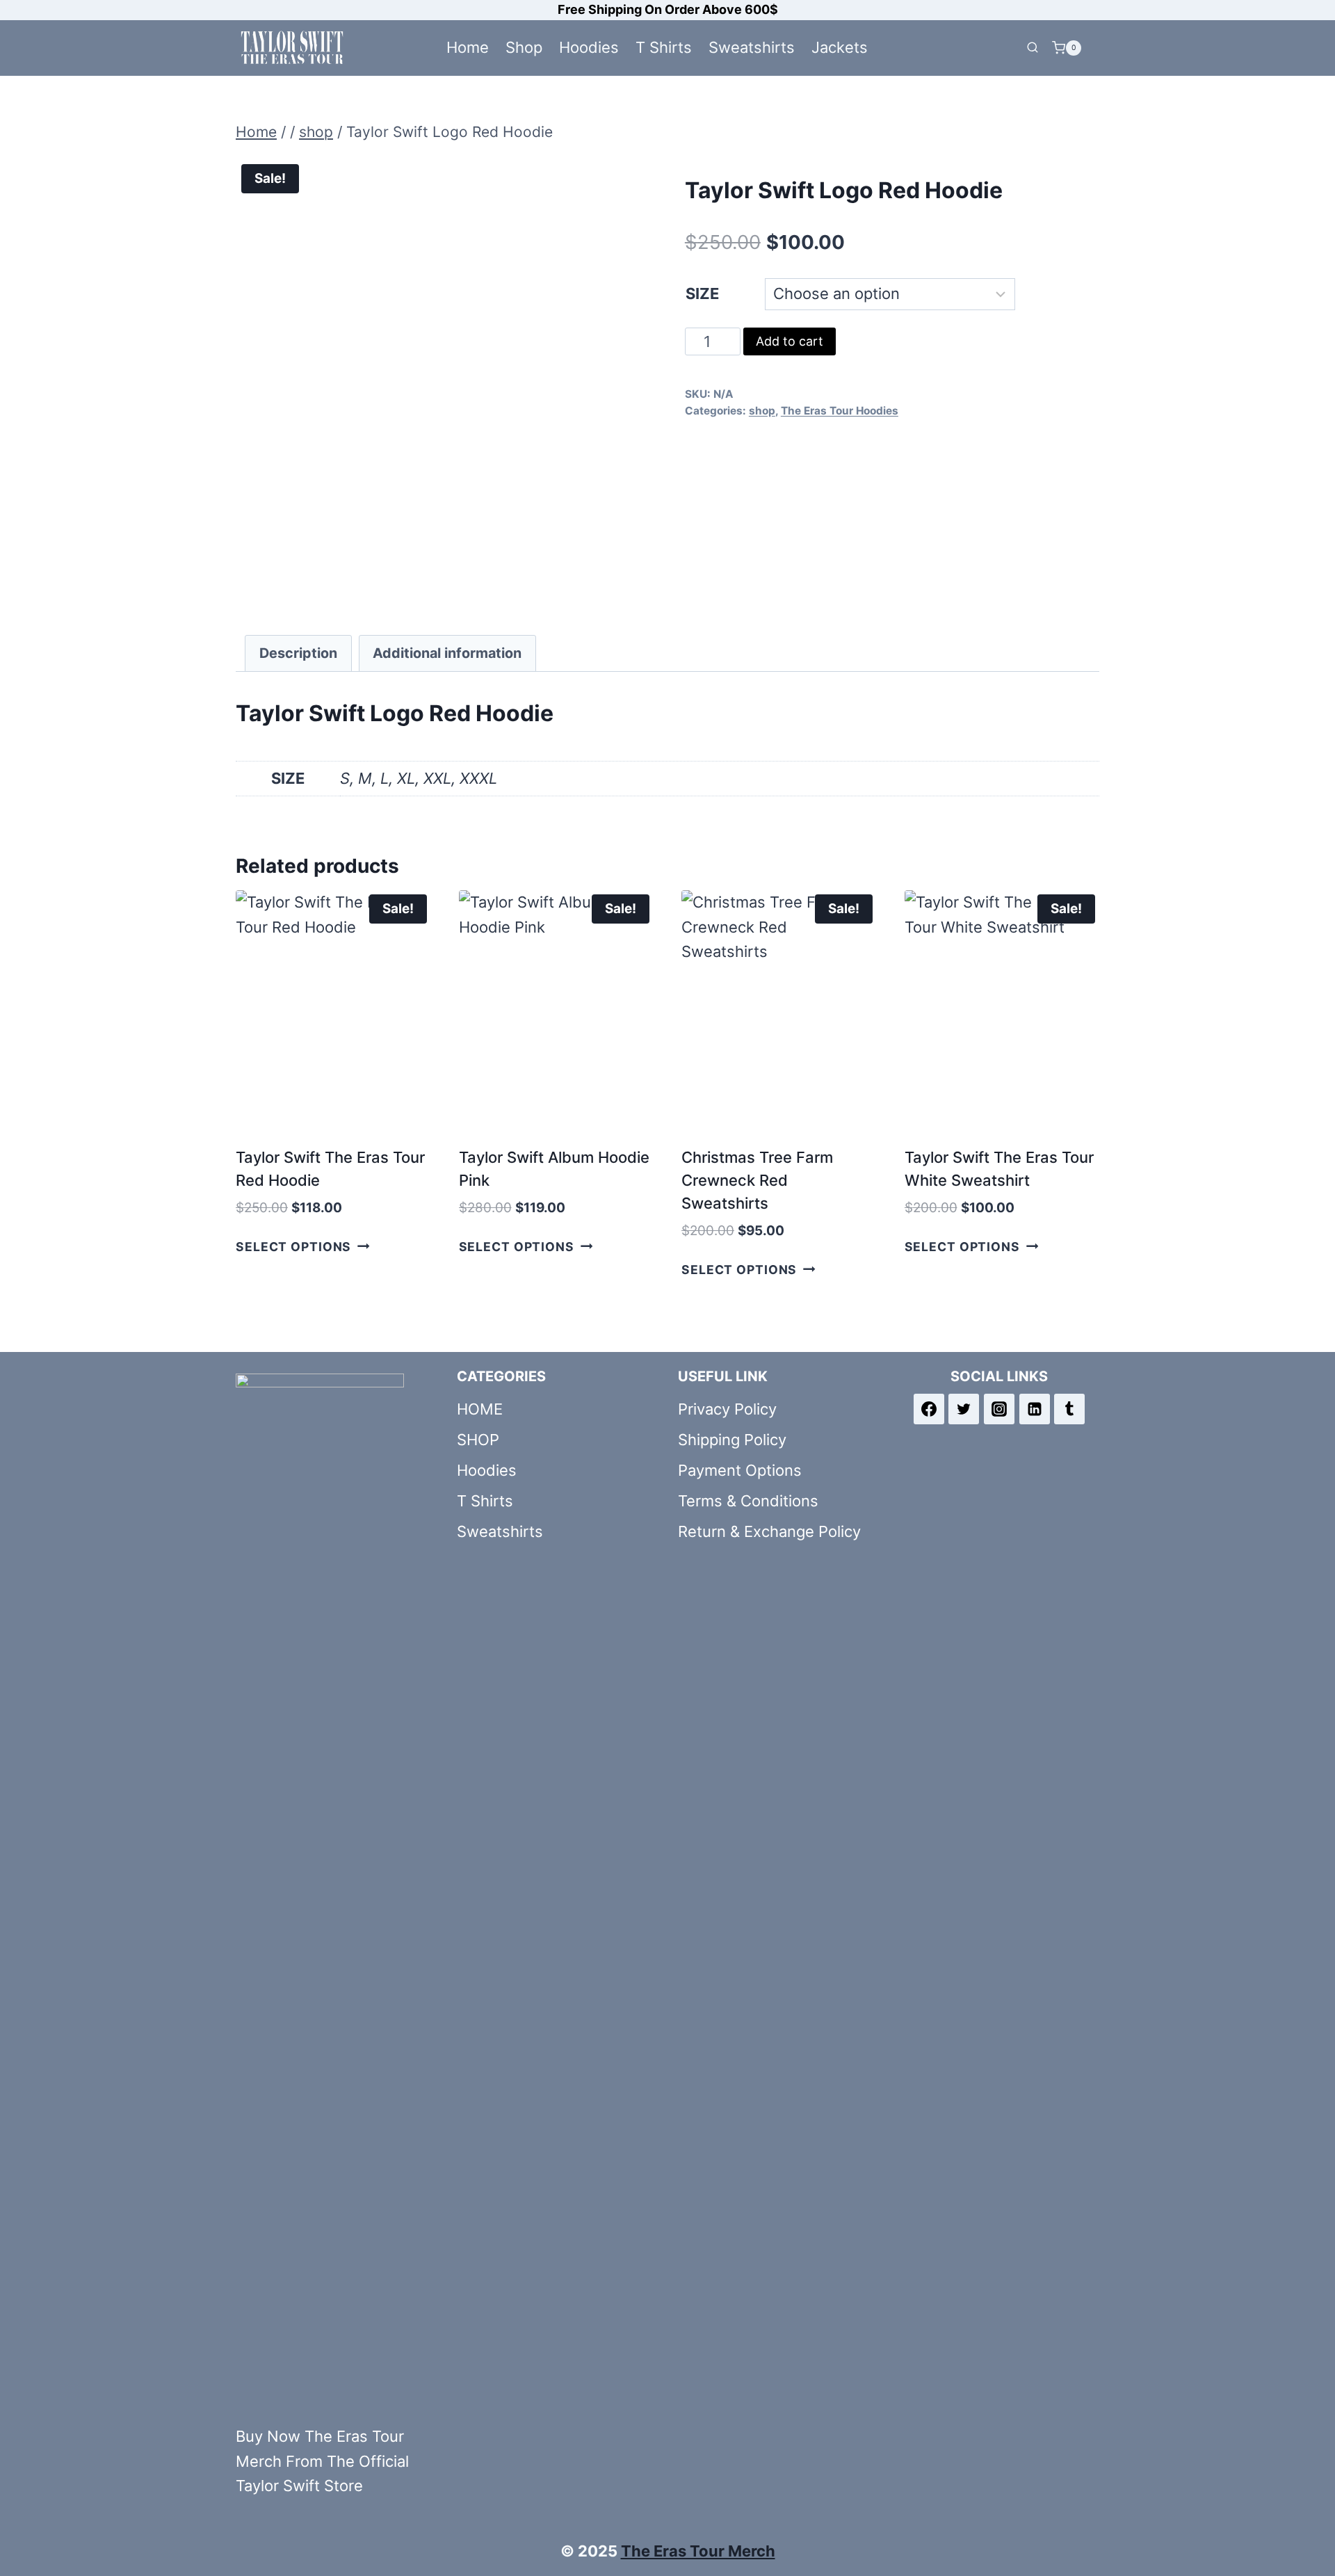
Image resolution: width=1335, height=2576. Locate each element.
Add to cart (790, 341)
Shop (524, 47)
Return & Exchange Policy (769, 1531)
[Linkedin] (1035, 1409)
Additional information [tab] (447, 653)
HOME (480, 1409)
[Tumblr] (1069, 1409)
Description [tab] (298, 653)
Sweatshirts (752, 47)
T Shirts (664, 47)
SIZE (702, 293)
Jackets (840, 47)
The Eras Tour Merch (698, 2551)
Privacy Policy (727, 1409)
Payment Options (740, 1470)
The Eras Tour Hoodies (840, 411)
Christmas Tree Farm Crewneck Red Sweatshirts (757, 1180)
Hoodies (589, 47)
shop (762, 411)
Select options (293, 1247)
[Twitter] (964, 1409)
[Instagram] (999, 1409)
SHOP (478, 1440)
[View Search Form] (1033, 48)
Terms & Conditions (748, 1501)
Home (468, 47)
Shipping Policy (732, 1440)
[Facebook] (929, 1409)
